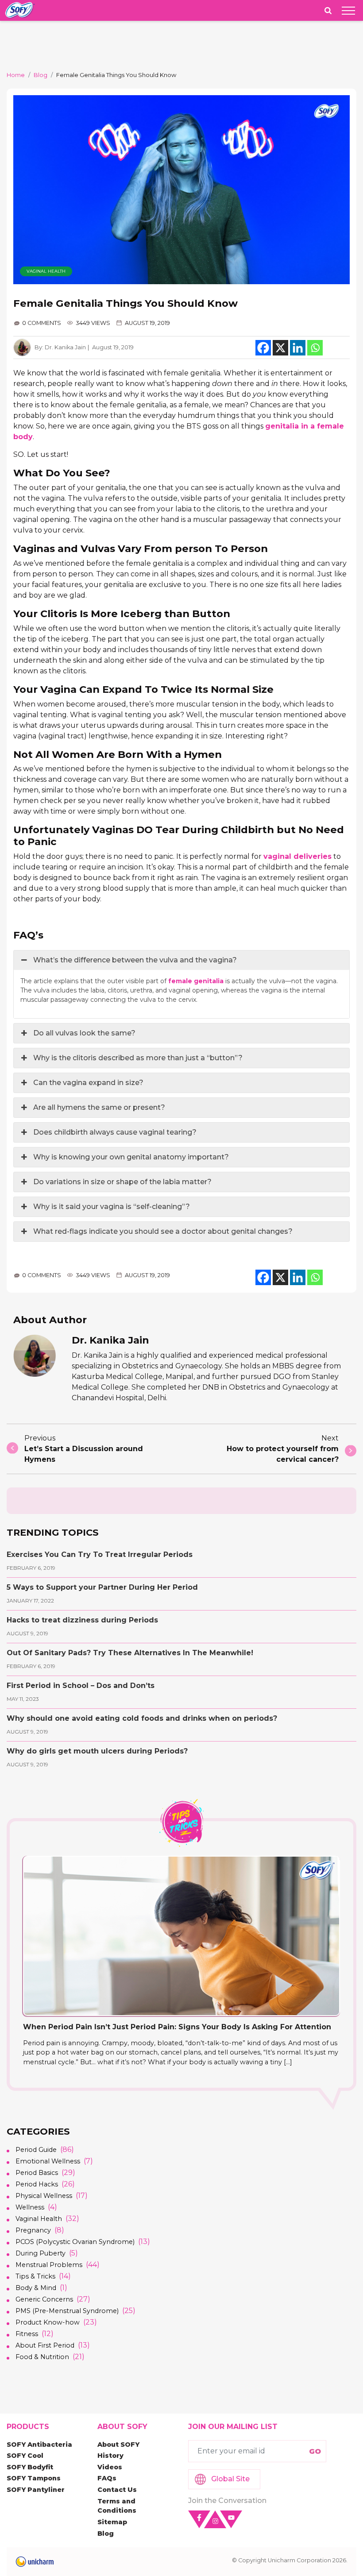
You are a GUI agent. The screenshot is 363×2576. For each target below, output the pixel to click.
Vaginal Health (46, 271)
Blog (41, 75)
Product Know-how (48, 2322)
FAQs (107, 2478)
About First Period (45, 2345)
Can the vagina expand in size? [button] (88, 1083)
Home (16, 75)
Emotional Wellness (48, 2161)
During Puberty (41, 2253)
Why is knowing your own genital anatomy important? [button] (131, 1157)
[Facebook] (263, 348)
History (110, 2456)
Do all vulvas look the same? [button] (84, 1033)
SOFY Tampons (34, 2478)
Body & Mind (36, 2288)
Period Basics (37, 2173)
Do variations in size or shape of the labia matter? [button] (122, 1182)
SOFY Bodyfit (30, 2467)
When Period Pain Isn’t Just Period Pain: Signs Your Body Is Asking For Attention (177, 2027)
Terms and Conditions (117, 2506)
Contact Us (117, 2490)
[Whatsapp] (315, 348)
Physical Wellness (44, 2196)
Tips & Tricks (35, 2276)
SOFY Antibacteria (39, 2445)
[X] (280, 348)
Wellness (30, 2207)
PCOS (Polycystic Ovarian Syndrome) (75, 2242)
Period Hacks (37, 2184)
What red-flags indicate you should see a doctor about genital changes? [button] (163, 1231)
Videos (110, 2467)
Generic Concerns (44, 2299)
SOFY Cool (25, 2456)
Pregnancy (33, 2230)
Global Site (230, 2479)
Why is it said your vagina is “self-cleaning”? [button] (112, 1207)
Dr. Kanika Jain (65, 347)
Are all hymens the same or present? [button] (99, 1107)
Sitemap (112, 2522)
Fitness (27, 2334)
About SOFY (118, 2445)
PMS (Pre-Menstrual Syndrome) (67, 2311)
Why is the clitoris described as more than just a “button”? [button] (138, 1058)
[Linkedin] (298, 348)
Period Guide (36, 2150)
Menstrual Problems (49, 2265)
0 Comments (42, 323)
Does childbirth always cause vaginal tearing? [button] (115, 1132)
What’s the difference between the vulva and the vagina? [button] (135, 960)
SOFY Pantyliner (36, 2490)
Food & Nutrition (42, 2357)
